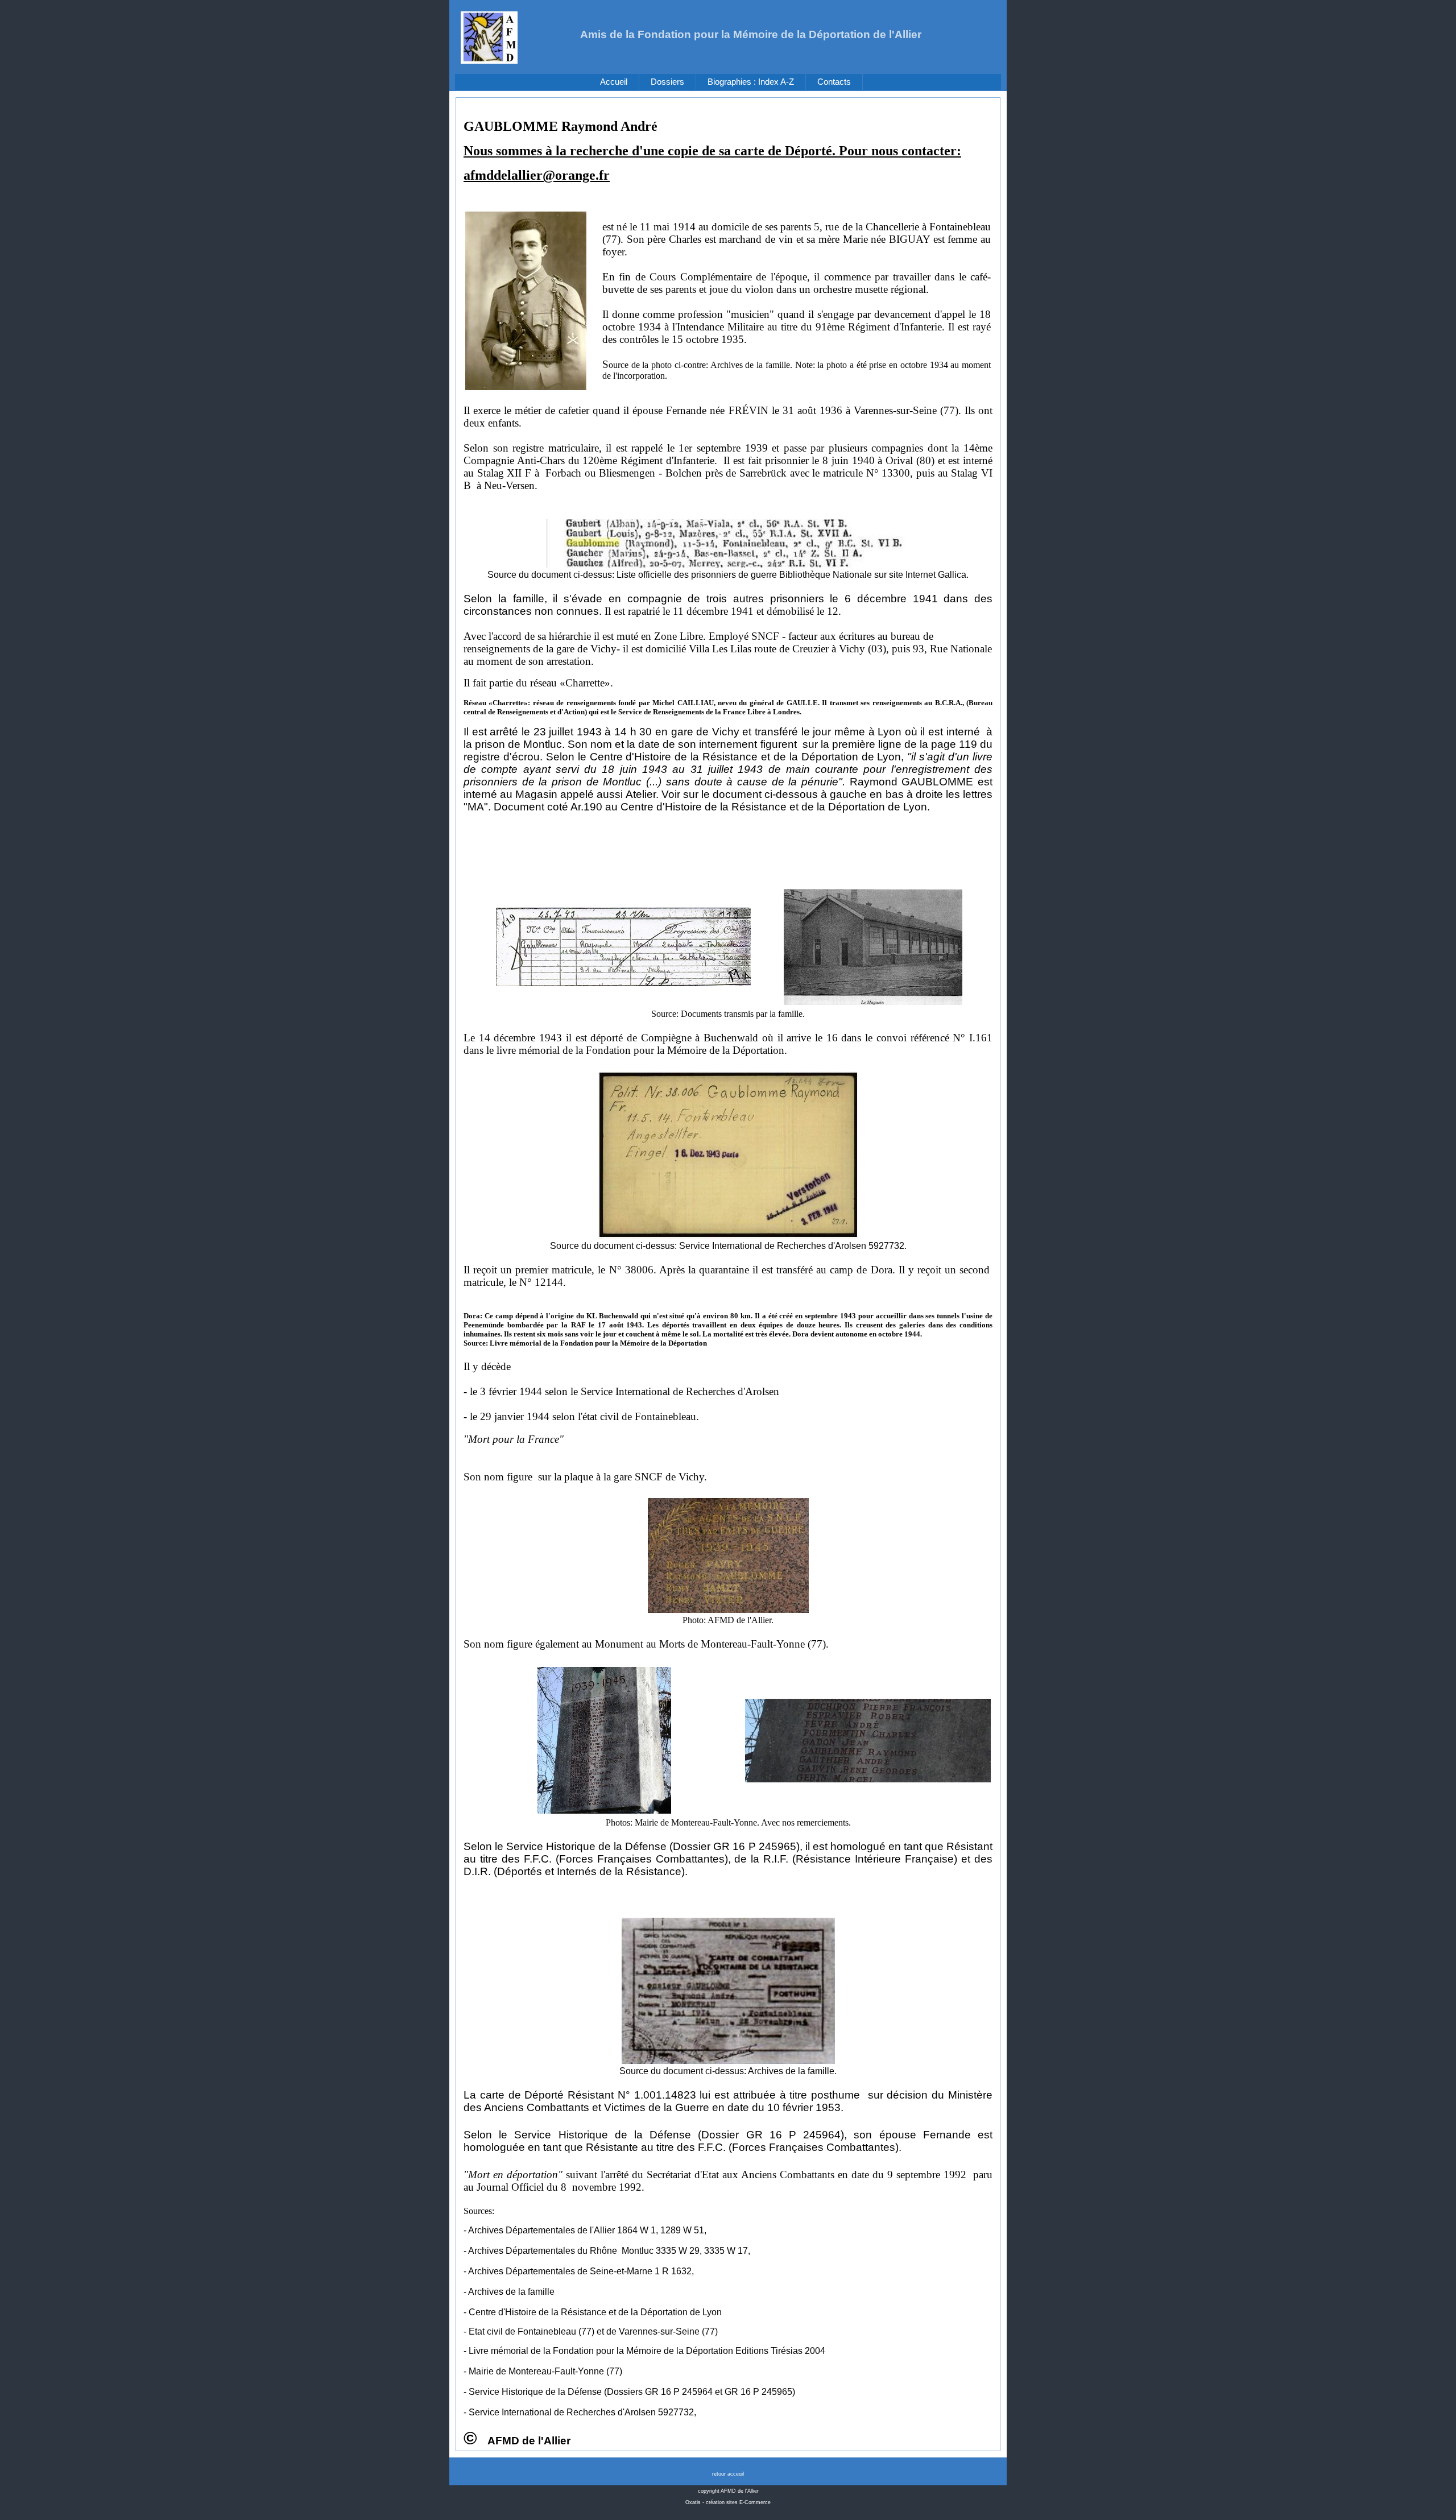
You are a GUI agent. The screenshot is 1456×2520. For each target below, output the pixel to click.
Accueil (614, 82)
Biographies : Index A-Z (751, 82)
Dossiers (667, 82)
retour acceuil (728, 2474)
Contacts (834, 82)
